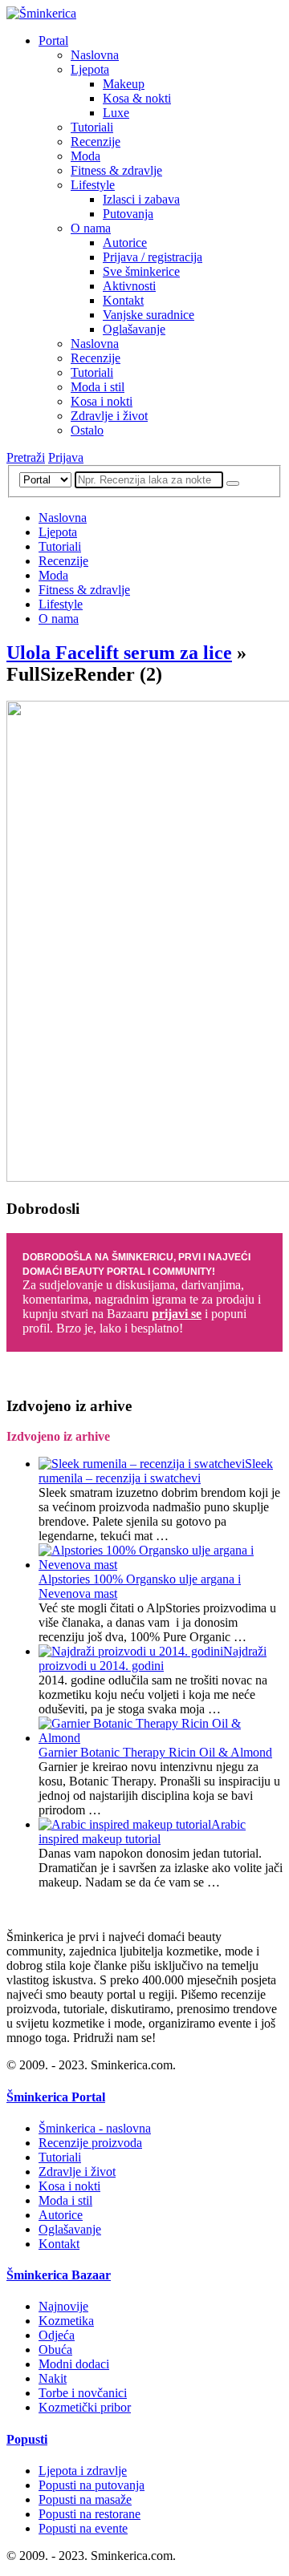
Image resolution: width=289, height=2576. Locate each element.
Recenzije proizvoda (90, 2143)
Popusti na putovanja (92, 2485)
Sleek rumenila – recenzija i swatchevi (156, 1471)
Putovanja (128, 214)
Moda (85, 156)
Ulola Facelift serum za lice (119, 653)
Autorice (125, 243)
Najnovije (63, 2306)
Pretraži (26, 457)
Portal (53, 40)
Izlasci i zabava (141, 199)
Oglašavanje (134, 329)
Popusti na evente (83, 2528)
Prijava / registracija (153, 257)
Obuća (55, 2350)
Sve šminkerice (141, 271)
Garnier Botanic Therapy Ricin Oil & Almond (155, 1752)
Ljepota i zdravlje (83, 2471)
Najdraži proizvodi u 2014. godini (153, 1658)
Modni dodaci (74, 2364)
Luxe (116, 113)
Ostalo (87, 430)
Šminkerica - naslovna (95, 2128)
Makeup (124, 84)
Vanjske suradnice (149, 315)
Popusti (27, 2439)
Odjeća (57, 2335)
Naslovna (95, 55)
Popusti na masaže (85, 2499)
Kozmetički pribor (85, 2407)
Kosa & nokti (137, 98)
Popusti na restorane (90, 2514)
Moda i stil (98, 387)
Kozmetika (66, 2321)
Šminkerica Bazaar (59, 2275)
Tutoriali (92, 127)
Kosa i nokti (102, 401)
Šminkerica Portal (56, 2097)
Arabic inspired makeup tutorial (142, 1832)
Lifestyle (93, 185)
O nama (91, 228)
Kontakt (123, 300)
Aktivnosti (129, 286)
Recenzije (96, 142)
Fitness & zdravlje (116, 170)
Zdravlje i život (109, 416)
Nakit (53, 2378)
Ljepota (90, 69)
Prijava (66, 457)
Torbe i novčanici (83, 2393)
